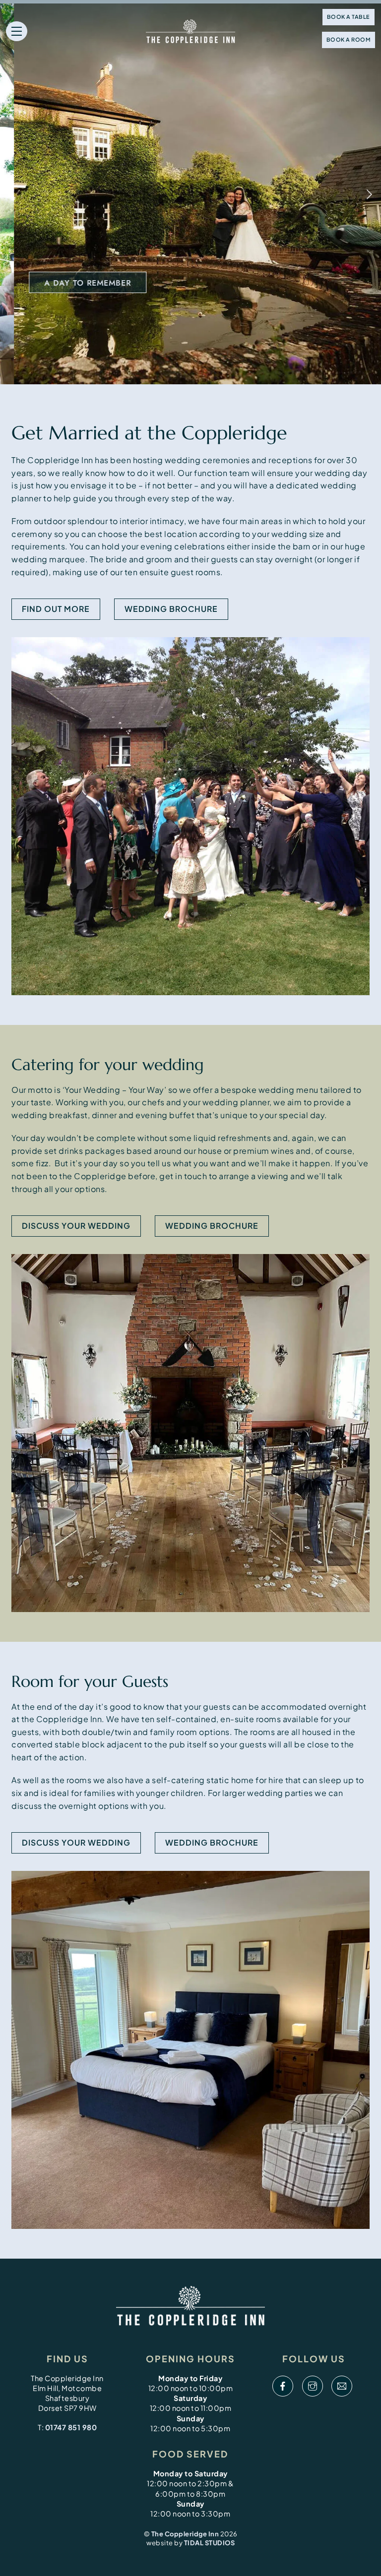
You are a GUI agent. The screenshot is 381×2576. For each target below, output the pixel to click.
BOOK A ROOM (349, 39)
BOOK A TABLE (349, 17)
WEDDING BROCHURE (212, 1226)
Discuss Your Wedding (76, 1226)
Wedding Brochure (171, 609)
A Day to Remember (74, 283)
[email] (342, 2386)
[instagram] (313, 2386)
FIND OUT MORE (56, 609)
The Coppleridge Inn (185, 2534)
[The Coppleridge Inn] (190, 2307)
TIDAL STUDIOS (210, 2543)
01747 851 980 (71, 2427)
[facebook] (283, 2386)
